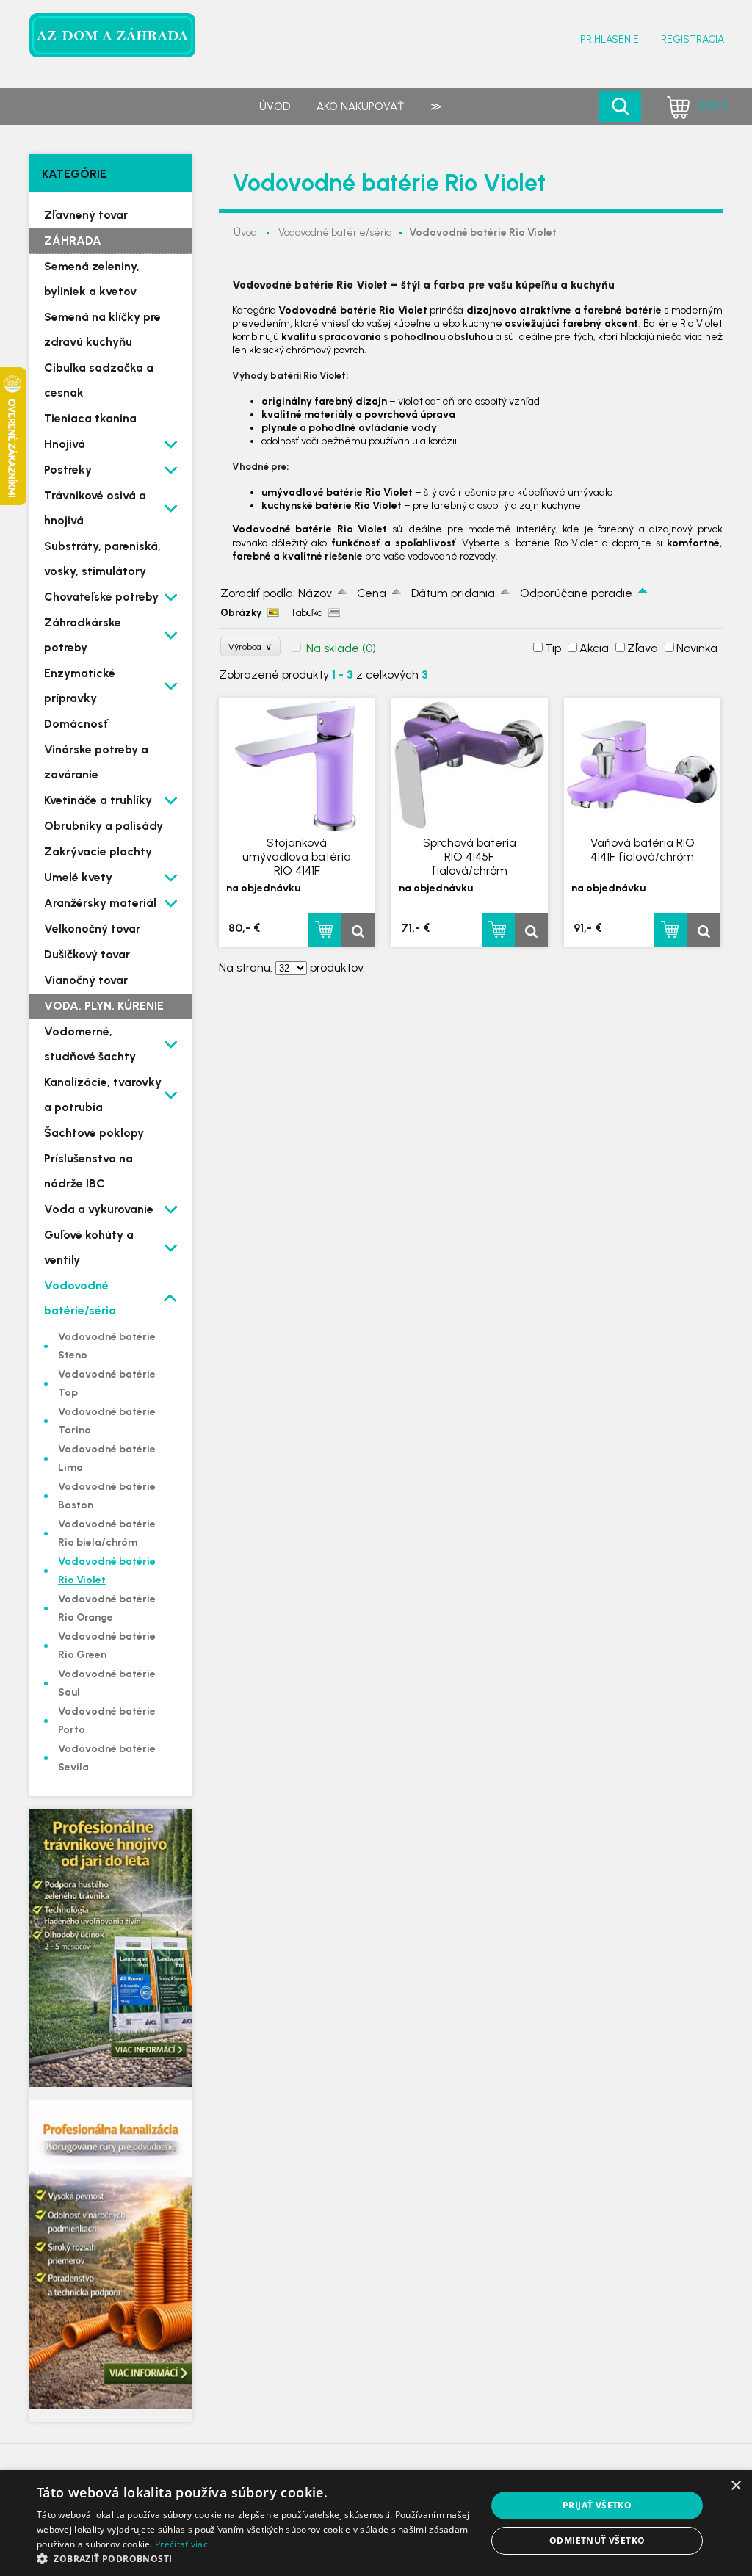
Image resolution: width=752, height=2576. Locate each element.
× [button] (735, 2486)
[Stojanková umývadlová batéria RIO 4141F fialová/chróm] (297, 766)
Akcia (594, 648)
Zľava (643, 648)
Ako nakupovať (360, 106)
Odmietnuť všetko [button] (597, 2540)
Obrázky (241, 613)
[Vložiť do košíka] (325, 930)
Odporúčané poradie (576, 593)
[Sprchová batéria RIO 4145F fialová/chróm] (470, 766)
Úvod (275, 106)
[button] (255, 2558)
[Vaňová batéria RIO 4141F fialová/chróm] (642, 766)
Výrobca (250, 647)
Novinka (697, 648)
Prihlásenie (610, 39)
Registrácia (693, 39)
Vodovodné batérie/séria (335, 232)
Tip (553, 648)
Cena (372, 593)
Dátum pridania (453, 593)
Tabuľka (306, 613)
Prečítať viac (181, 2544)
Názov (315, 593)
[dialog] (376, 2523)
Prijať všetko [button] (597, 2505)
